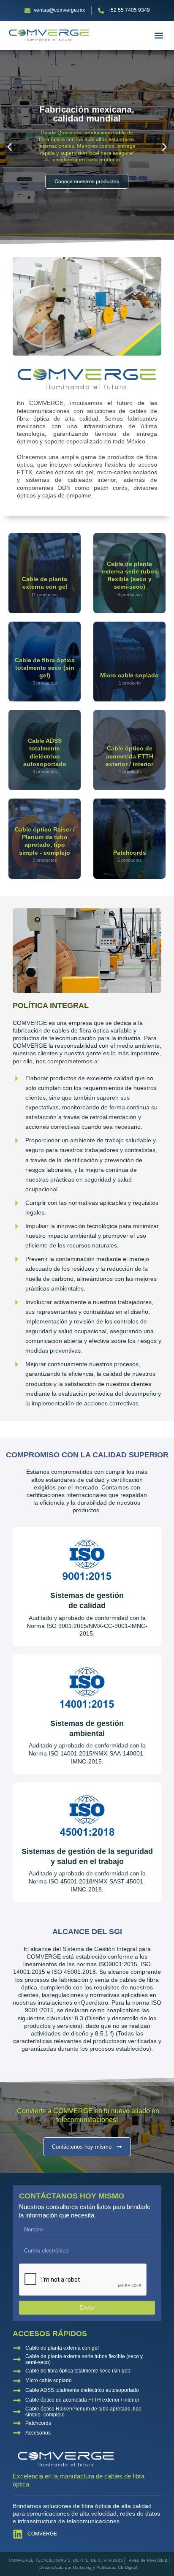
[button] (159, 35)
